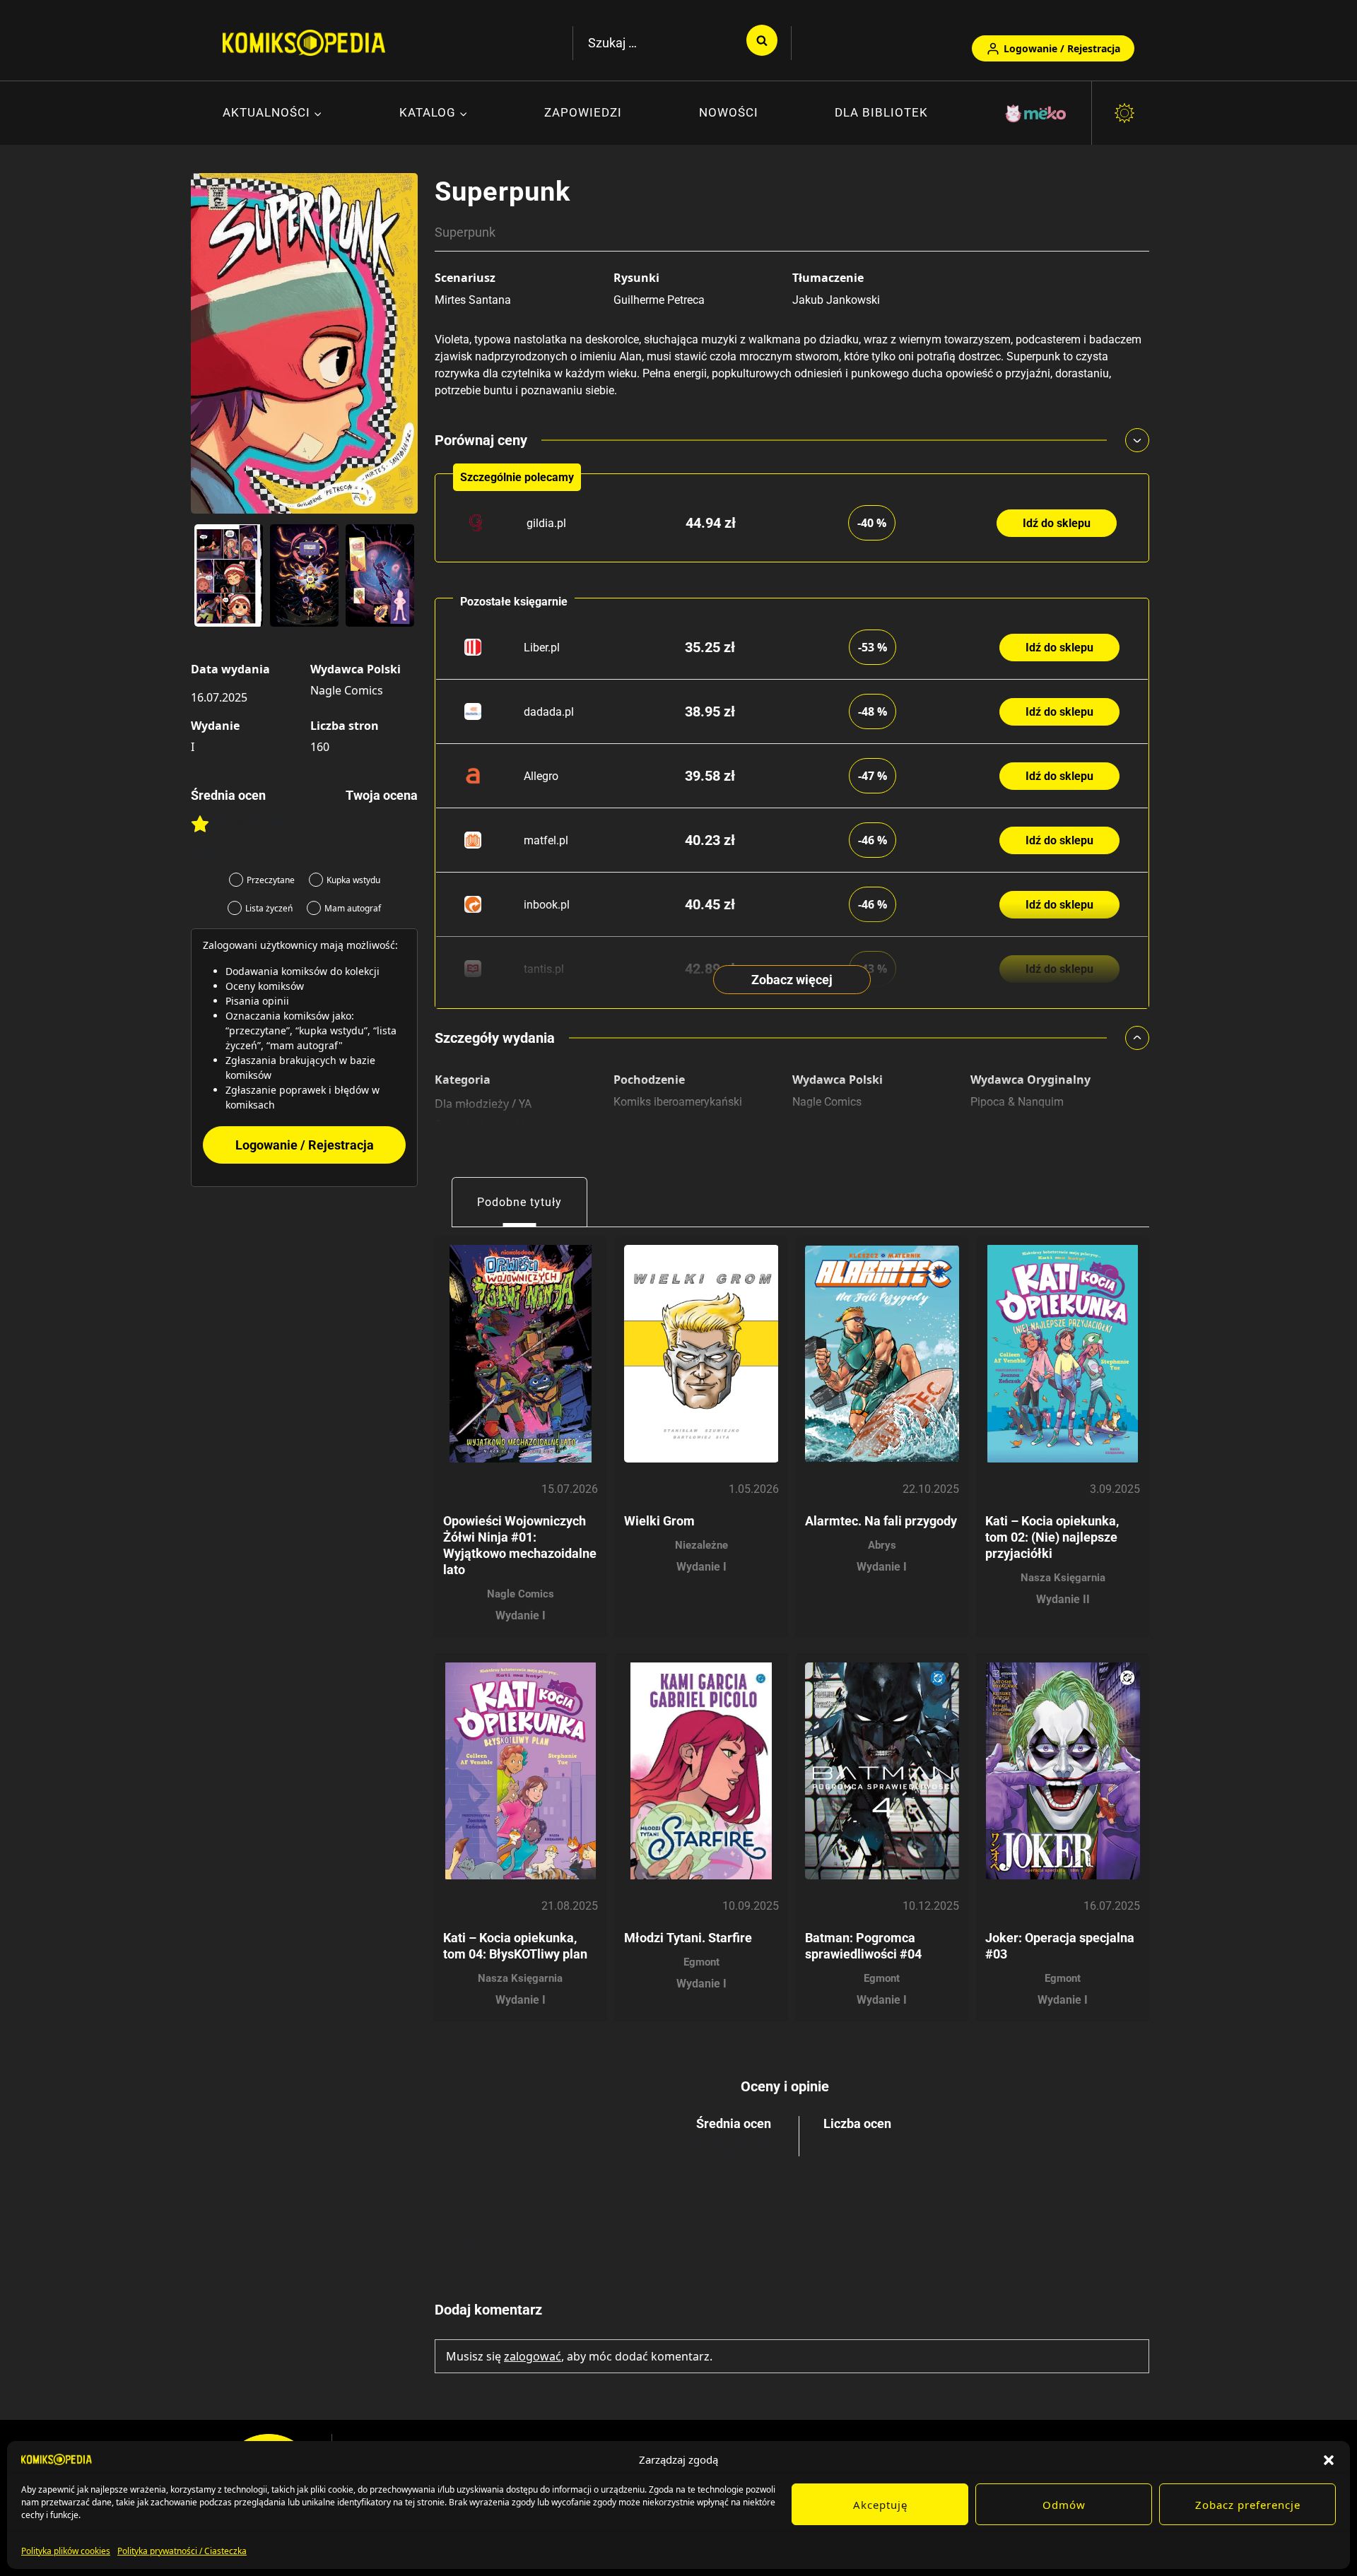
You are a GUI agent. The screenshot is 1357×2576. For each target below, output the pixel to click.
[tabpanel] (792, 1624)
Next (400, 581)
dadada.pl (549, 712)
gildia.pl (546, 523)
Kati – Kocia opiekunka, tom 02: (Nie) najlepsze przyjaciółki (1052, 1537)
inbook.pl (547, 905)
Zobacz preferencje (1248, 2505)
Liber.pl (542, 648)
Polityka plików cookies (66, 2551)
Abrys (882, 1545)
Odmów (1064, 2505)
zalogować (533, 2356)
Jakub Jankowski (836, 300)
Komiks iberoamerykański (678, 1102)
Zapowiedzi (583, 112)
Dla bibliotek (881, 112)
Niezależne (701, 1545)
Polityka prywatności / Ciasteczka (182, 2551)
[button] (1329, 2459)
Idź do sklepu (1057, 523)
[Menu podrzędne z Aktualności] (272, 114)
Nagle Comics (347, 690)
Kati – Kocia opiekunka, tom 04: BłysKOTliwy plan (515, 1946)
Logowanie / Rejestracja (1062, 48)
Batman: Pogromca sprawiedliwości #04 (863, 1946)
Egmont (701, 1962)
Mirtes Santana (473, 300)
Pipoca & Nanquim (1017, 1102)
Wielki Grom (659, 1521)
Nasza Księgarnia (1063, 1578)
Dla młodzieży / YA (483, 1104)
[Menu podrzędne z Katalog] (434, 114)
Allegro (541, 776)
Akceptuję (880, 2505)
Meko (1037, 113)
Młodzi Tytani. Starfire (688, 1938)
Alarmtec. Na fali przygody (881, 1521)
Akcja (448, 1143)
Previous (208, 581)
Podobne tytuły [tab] (519, 1202)
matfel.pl (546, 840)
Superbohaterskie (483, 1124)
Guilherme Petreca (659, 300)
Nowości (729, 112)
